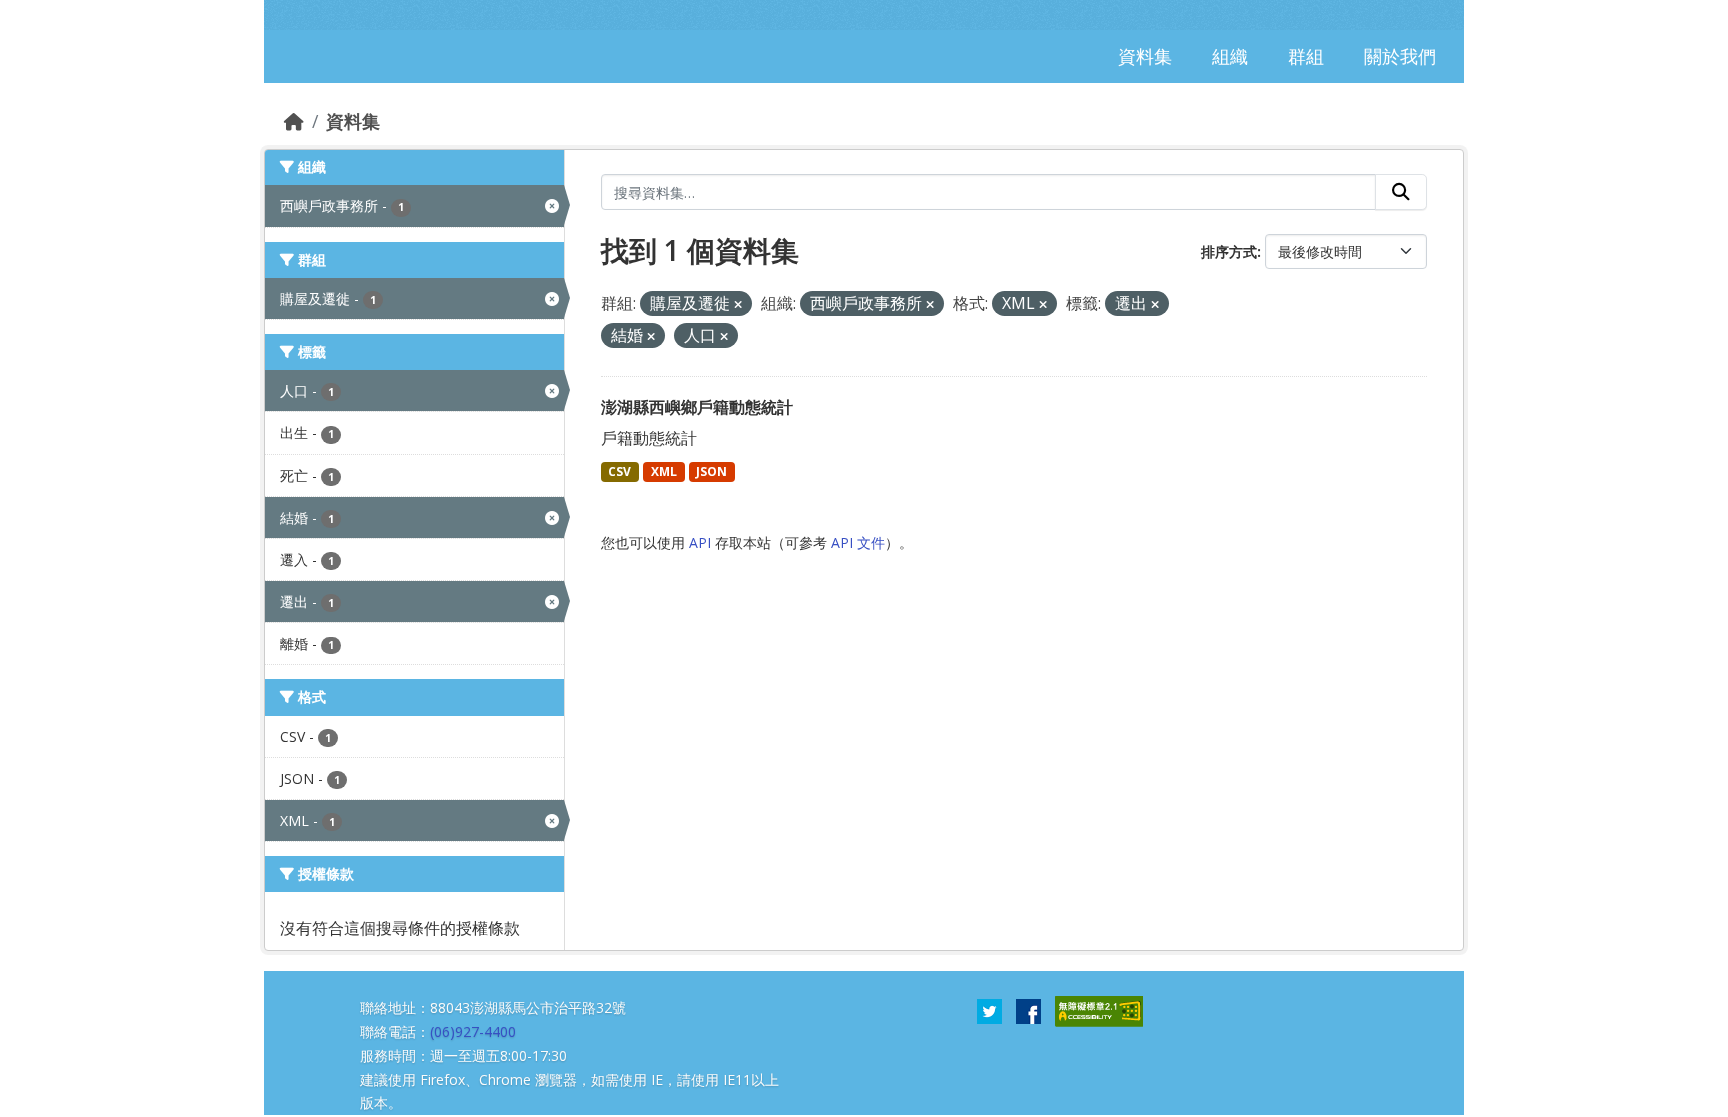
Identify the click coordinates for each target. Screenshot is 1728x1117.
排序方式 (1229, 251)
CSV (619, 471)
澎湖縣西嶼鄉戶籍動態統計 (697, 407)
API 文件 (858, 542)
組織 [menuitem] (1230, 56)
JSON (711, 471)
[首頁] (294, 121)
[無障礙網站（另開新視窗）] (1099, 1010)
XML (664, 471)
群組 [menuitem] (1306, 56)
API (700, 542)
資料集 (353, 121)
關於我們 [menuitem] (1400, 56)
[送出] (1401, 192)
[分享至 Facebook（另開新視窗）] (1028, 1010)
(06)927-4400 (473, 1031)
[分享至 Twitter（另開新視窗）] (989, 1010)
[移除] (738, 304)
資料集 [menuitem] (1145, 56)
